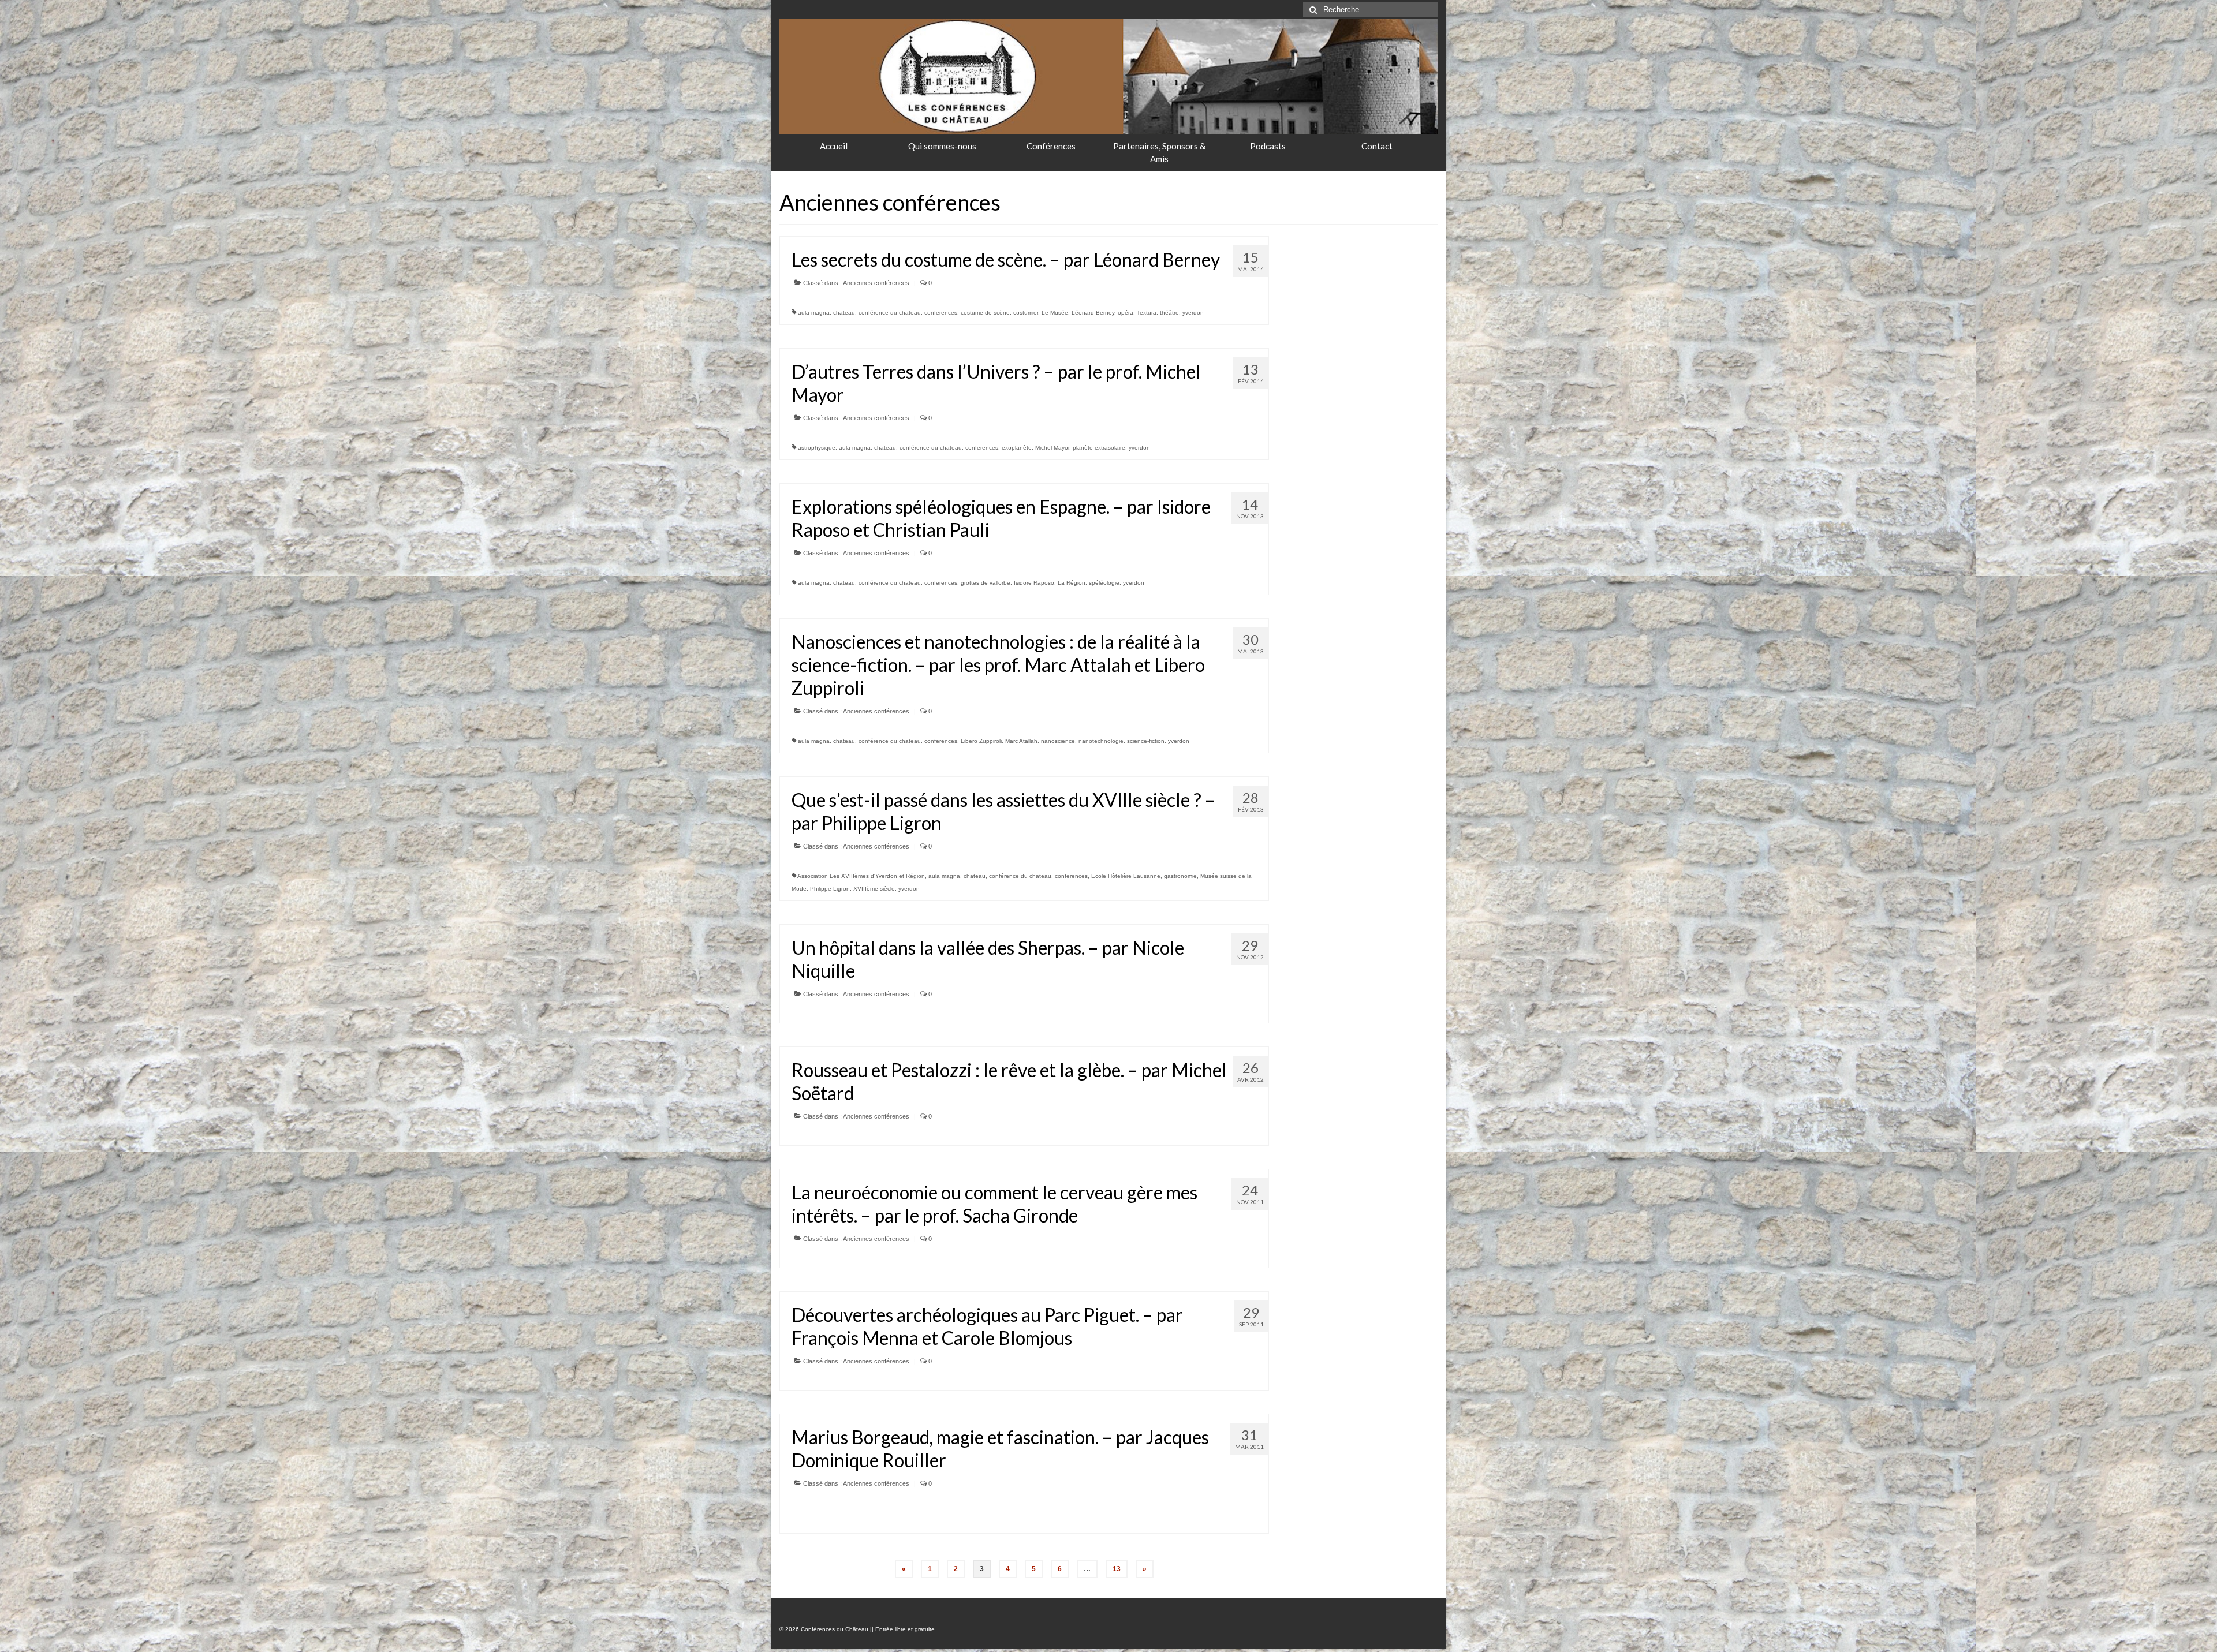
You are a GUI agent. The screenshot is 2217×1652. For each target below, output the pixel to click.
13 (1117, 1569)
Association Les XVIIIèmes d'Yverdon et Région (861, 876)
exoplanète (1017, 448)
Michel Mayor (1052, 448)
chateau (844, 313)
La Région (1072, 583)
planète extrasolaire (1099, 448)
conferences (941, 313)
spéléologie (1104, 583)
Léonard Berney (1093, 313)
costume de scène (985, 313)
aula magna (814, 313)
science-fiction (1146, 741)
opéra (1126, 313)
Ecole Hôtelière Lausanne (1126, 876)
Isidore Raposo (1034, 583)
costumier (1026, 313)
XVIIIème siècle (874, 889)
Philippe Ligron (830, 889)
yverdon (1193, 313)
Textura (1147, 313)
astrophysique (817, 448)
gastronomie (1180, 876)
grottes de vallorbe (986, 583)
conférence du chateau (890, 313)
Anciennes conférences (876, 283)
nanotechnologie (1101, 741)
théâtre (1169, 313)
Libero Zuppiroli (981, 741)
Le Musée (1055, 313)
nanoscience (1058, 741)
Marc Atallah (1021, 741)
